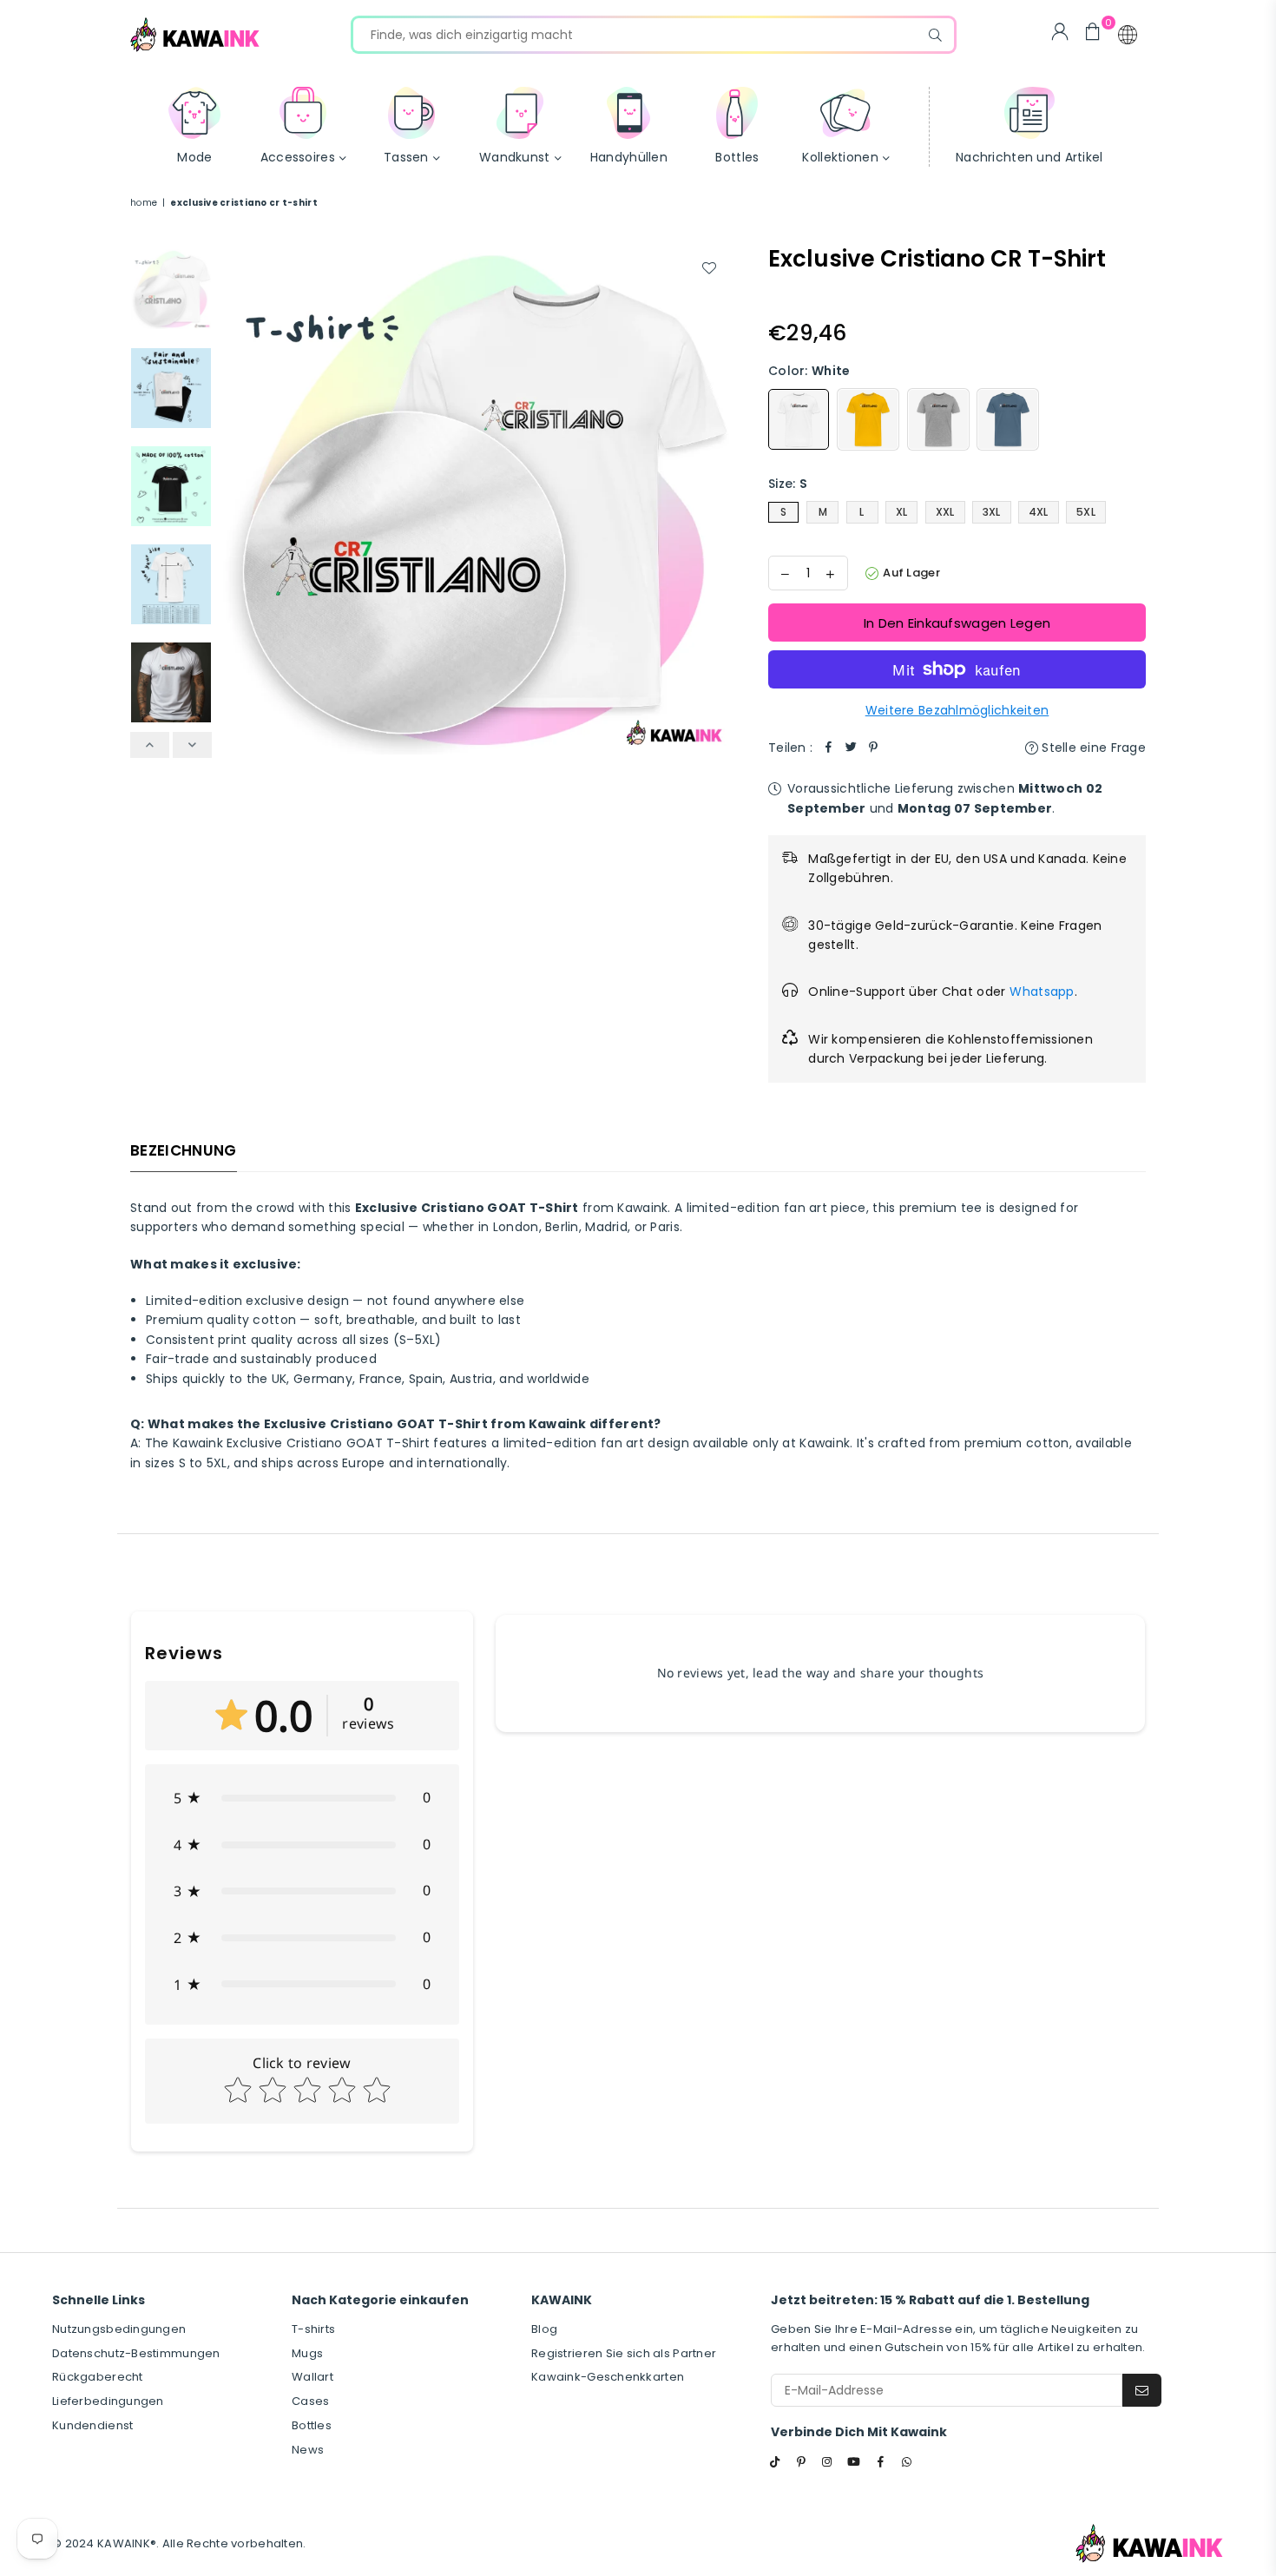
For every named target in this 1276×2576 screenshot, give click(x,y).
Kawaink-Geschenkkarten (608, 2377)
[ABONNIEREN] (1142, 2390)
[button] (1128, 35)
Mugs (307, 2353)
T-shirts (313, 2329)
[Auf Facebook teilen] (828, 748)
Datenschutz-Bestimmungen (136, 2353)
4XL (1039, 512)
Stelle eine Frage (1092, 748)
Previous (236, 500)
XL (902, 512)
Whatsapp (1042, 992)
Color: (809, 371)
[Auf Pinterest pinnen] (873, 748)
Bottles (312, 2425)
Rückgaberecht (98, 2377)
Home (144, 203)
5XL (1086, 512)
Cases (310, 2401)
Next (714, 500)
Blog (544, 2329)
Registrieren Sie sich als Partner (624, 2353)
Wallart (312, 2377)
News (308, 2450)
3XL (992, 512)
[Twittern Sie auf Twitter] (851, 748)
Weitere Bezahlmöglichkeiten (957, 710)
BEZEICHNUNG (184, 1150)
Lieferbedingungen (108, 2401)
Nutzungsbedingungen (119, 2329)
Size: (788, 484)
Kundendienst (92, 2425)
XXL (945, 512)
